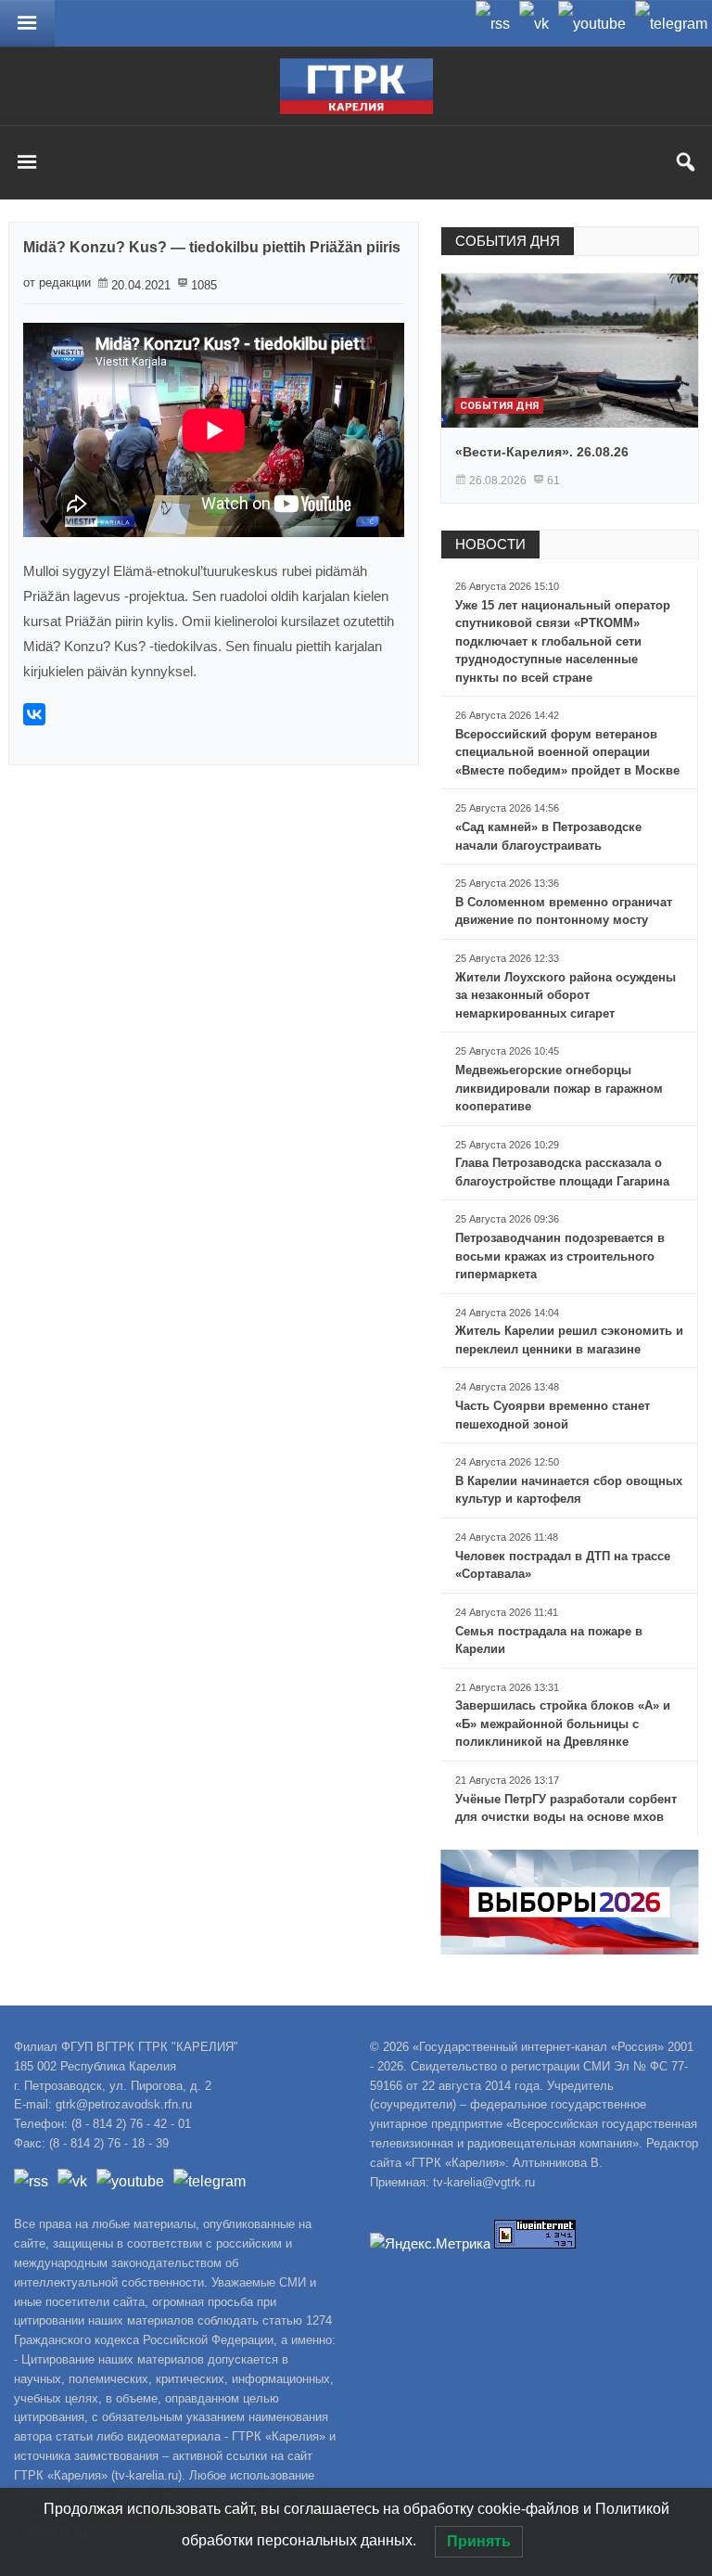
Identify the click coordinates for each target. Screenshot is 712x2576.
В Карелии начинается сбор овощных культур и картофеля (569, 1490)
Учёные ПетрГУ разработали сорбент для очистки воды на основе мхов (566, 1808)
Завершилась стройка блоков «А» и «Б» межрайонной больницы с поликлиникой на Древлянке (563, 1724)
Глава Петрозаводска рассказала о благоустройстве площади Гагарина (562, 1172)
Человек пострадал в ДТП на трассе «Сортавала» (563, 1565)
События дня (499, 406)
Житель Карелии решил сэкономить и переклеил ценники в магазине (569, 1340)
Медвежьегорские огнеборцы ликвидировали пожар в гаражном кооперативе (559, 1088)
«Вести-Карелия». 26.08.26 (542, 452)
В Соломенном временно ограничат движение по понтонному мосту (564, 911)
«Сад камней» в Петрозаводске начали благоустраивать (548, 836)
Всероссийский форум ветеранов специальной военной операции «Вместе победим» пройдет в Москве (567, 752)
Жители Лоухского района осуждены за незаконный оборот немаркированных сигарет (566, 995)
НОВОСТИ (490, 544)
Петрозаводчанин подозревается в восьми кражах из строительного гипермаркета (560, 1256)
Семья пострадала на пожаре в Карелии (549, 1640)
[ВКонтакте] (34, 714)
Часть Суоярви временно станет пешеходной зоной (553, 1415)
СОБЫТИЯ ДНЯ (508, 241)
